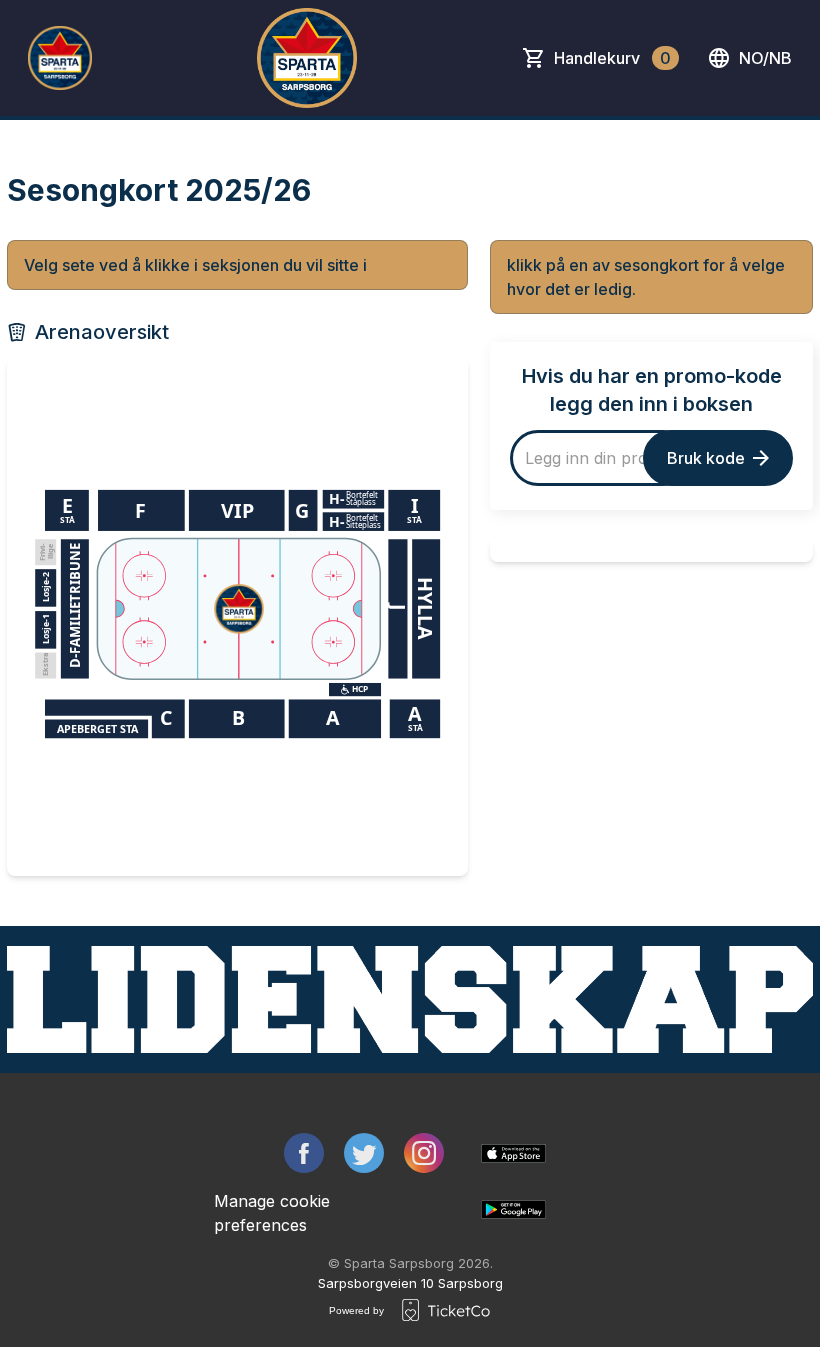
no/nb (765, 58)
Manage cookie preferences (272, 1213)
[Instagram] (424, 1153)
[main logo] (60, 58)
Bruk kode (706, 458)
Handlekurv (612, 58)
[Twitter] (364, 1153)
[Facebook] (304, 1153)
